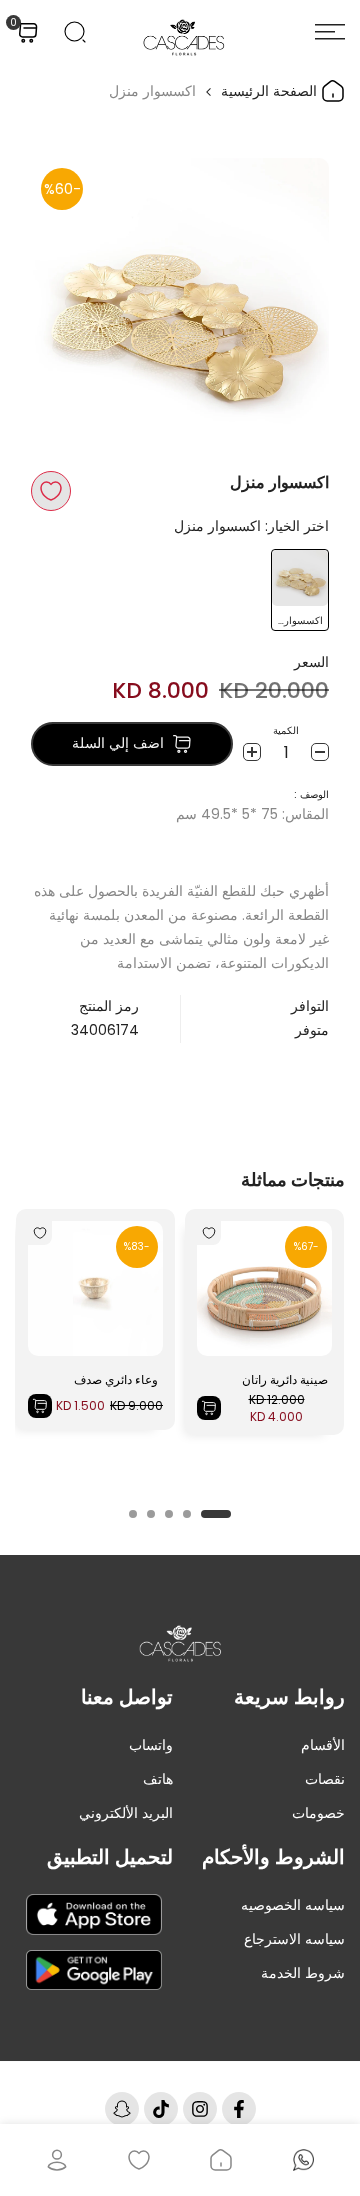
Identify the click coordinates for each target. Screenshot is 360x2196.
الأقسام (323, 1745)
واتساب (151, 1745)
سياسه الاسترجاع (294, 1939)
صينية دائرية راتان (285, 1379)
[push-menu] (330, 32)
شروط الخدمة (303, 1973)
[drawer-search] (75, 32)
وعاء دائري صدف (116, 1379)
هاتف (158, 1779)
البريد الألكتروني (126, 1813)
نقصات (325, 1779)
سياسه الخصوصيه (293, 1905)
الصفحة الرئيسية (271, 91)
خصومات (318, 1813)
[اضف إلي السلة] (209, 1408)
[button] (51, 491)
